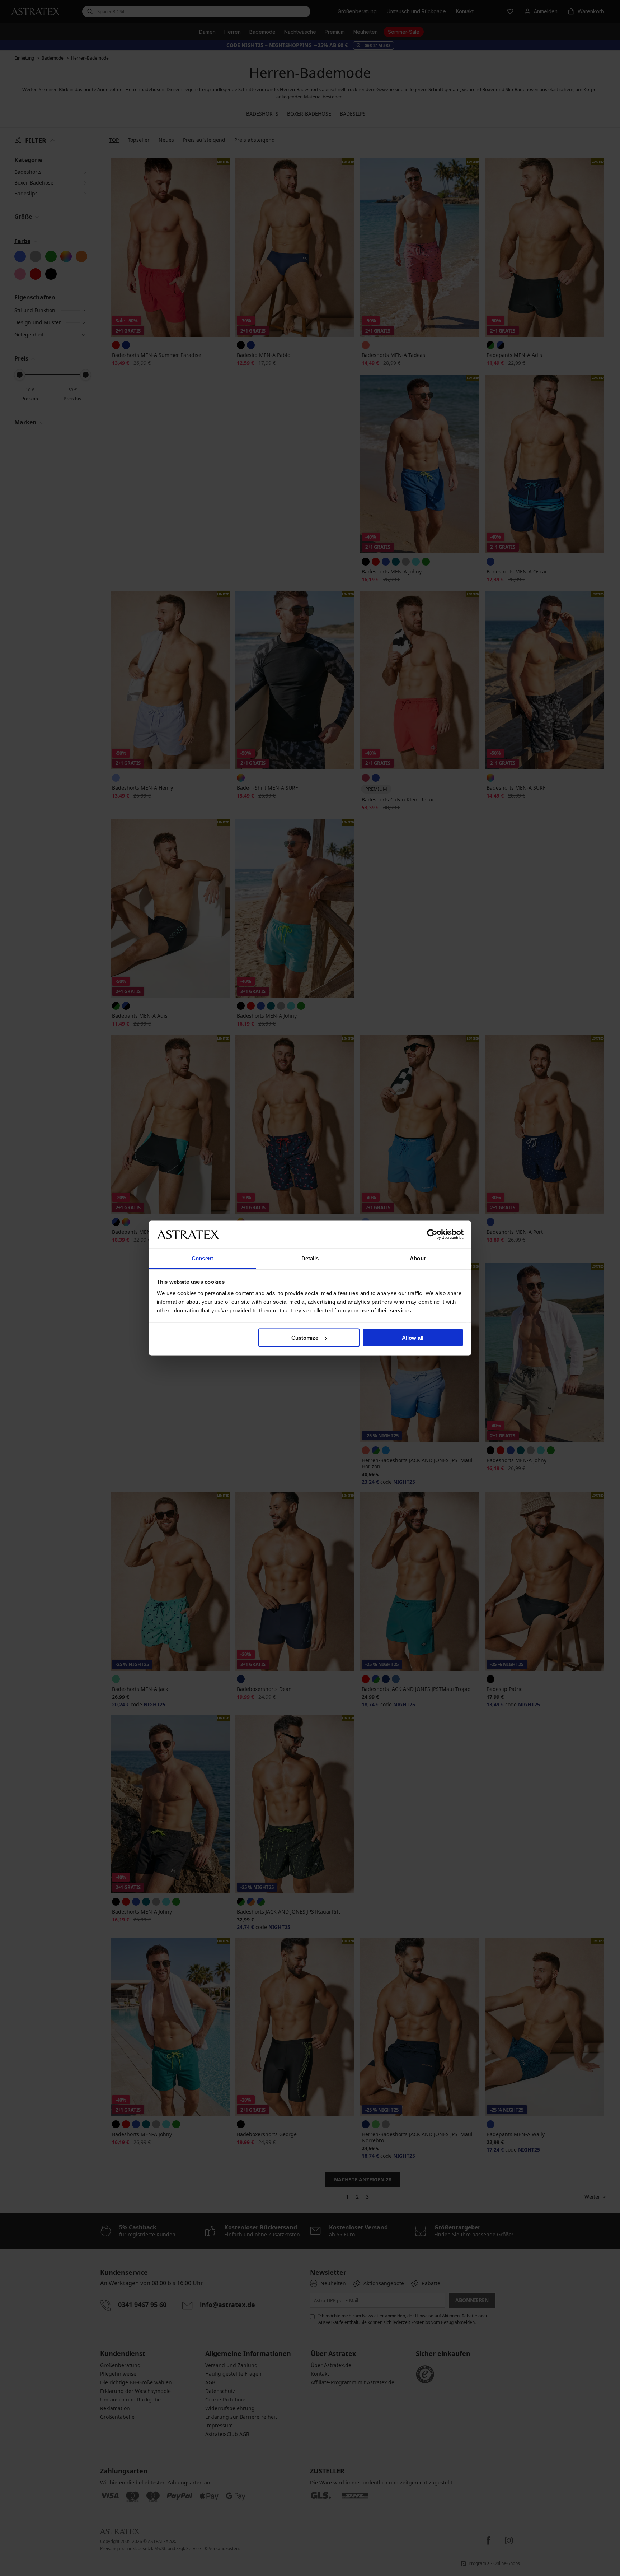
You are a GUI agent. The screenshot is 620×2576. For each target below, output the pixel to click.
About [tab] (418, 1258)
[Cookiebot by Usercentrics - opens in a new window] (432, 1234)
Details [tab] (310, 1258)
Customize (305, 1338)
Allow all (413, 1338)
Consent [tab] (202, 1258)
